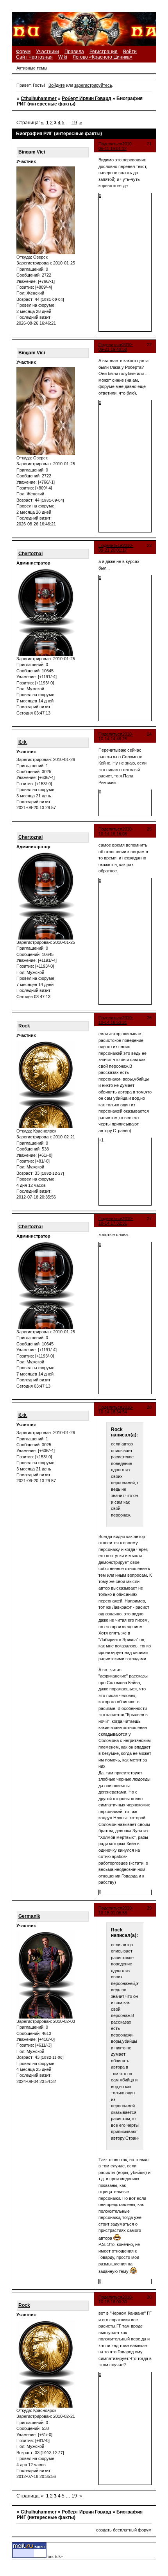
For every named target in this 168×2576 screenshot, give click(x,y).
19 (74, 123)
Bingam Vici (32, 152)
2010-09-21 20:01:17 (116, 548)
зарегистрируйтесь (93, 85)
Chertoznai (30, 554)
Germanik (29, 1916)
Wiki (63, 57)
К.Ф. (23, 742)
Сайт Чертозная (34, 57)
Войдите (57, 85)
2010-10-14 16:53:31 (116, 1020)
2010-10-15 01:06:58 (116, 1910)
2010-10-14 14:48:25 (116, 736)
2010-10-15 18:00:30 (116, 2299)
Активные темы (32, 68)
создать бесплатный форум (124, 2530)
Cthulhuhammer (39, 98)
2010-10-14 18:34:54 (116, 1409)
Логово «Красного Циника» (103, 57)
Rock (24, 1026)
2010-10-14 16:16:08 (116, 831)
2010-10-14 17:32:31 (116, 1221)
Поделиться (110, 144)
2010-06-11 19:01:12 (116, 146)
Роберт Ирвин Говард (87, 98)
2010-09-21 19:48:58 (116, 347)
